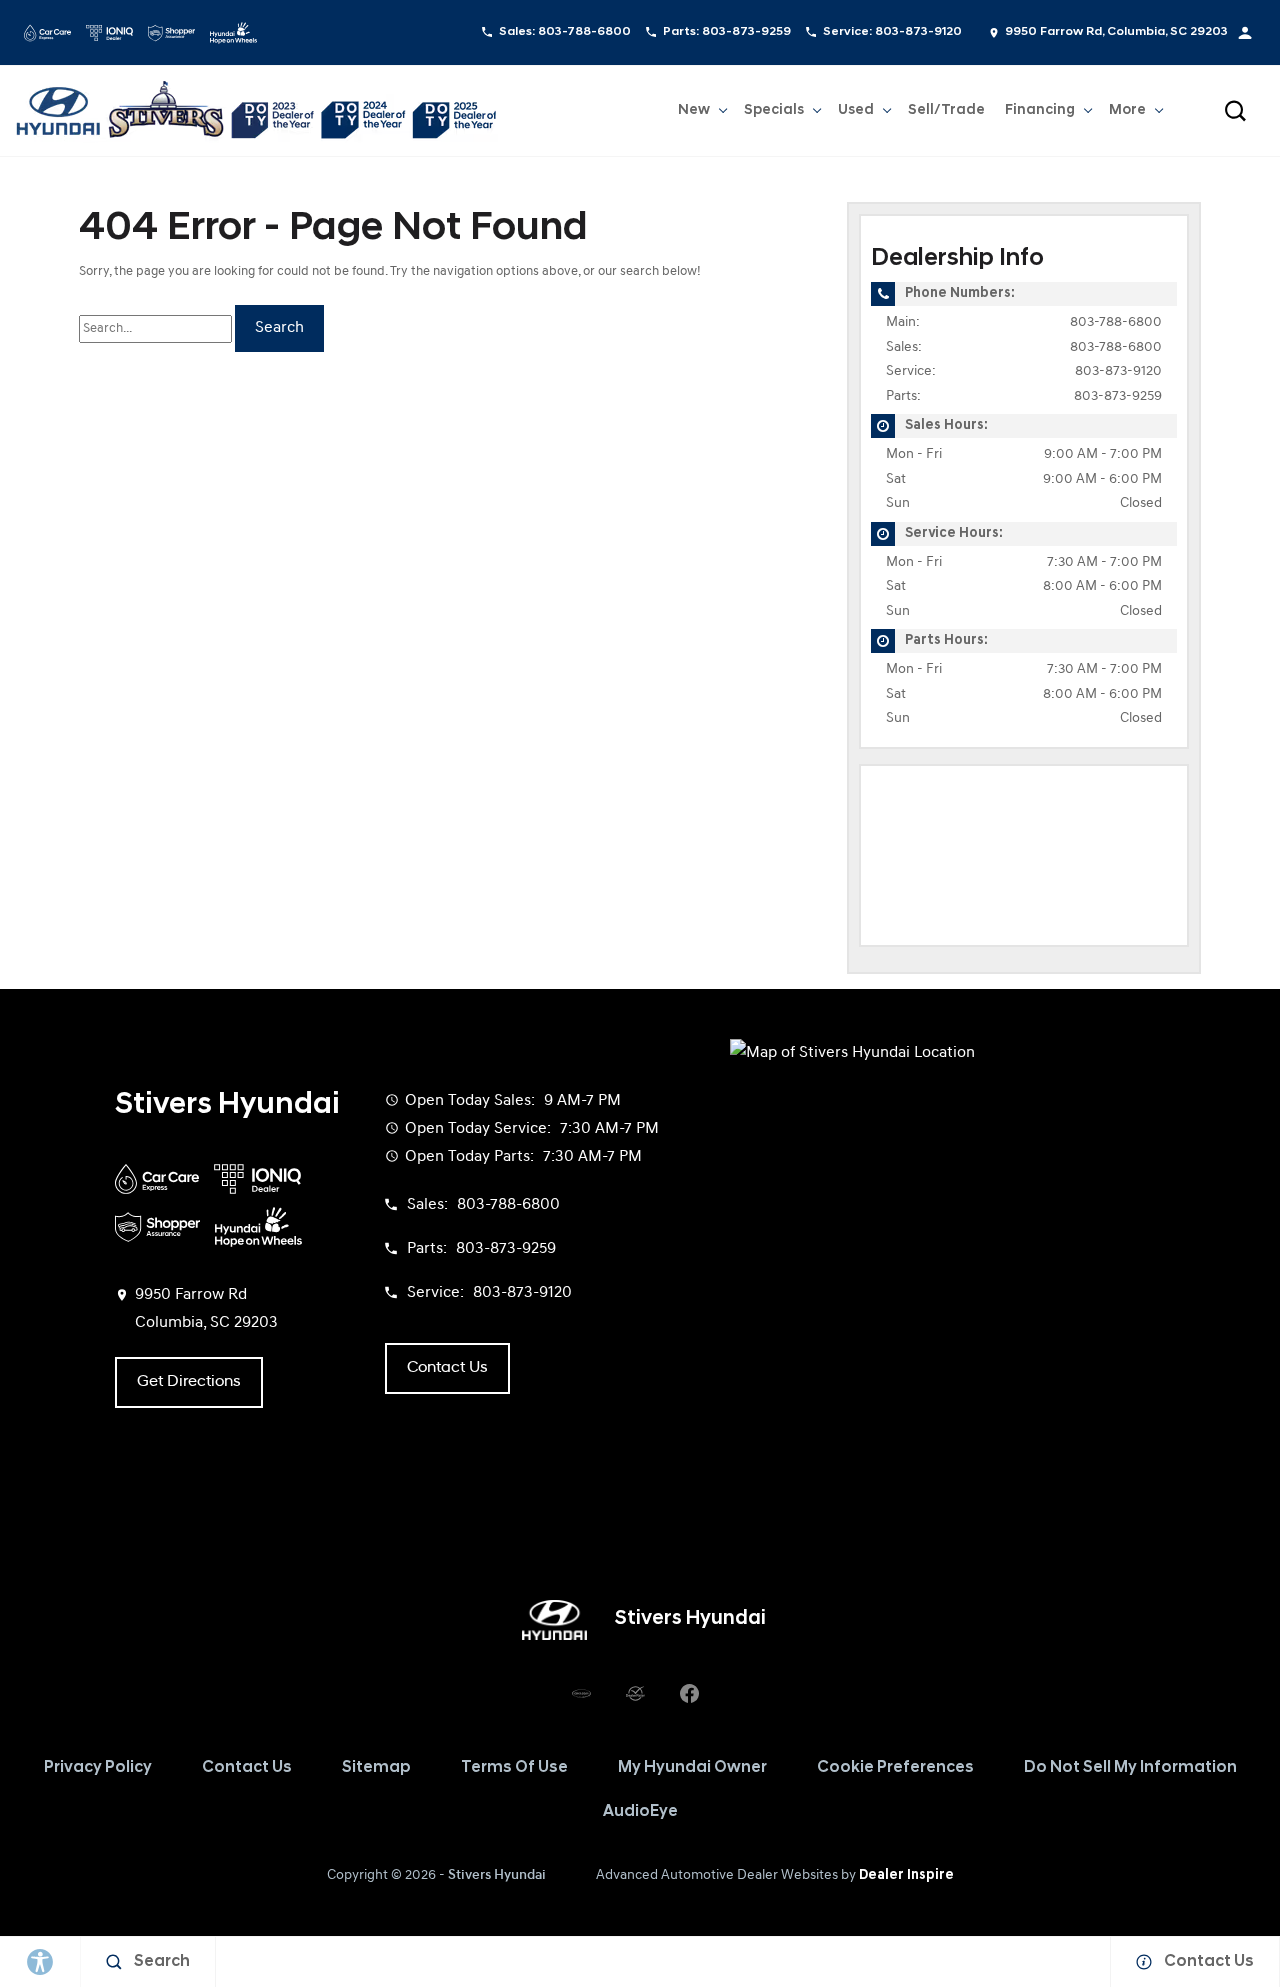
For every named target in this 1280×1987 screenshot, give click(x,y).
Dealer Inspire (906, 1875)
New (694, 110)
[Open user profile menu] (1245, 33)
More (1127, 114)
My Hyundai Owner (692, 1768)
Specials (774, 110)
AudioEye (640, 1812)
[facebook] (689, 1694)
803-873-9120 (1118, 371)
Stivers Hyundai (497, 1875)
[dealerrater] (635, 1694)
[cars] (581, 1694)
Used (856, 110)
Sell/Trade (946, 110)
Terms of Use (514, 1768)
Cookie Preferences (895, 1768)
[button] (1235, 111)
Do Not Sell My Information (1130, 1768)
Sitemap (376, 1768)
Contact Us (247, 1768)
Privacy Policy (98, 1768)
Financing (1040, 110)
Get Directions (189, 1382)
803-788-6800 (1116, 322)
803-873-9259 (1118, 396)
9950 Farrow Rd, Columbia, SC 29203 (1116, 32)
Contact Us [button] (447, 1368)
